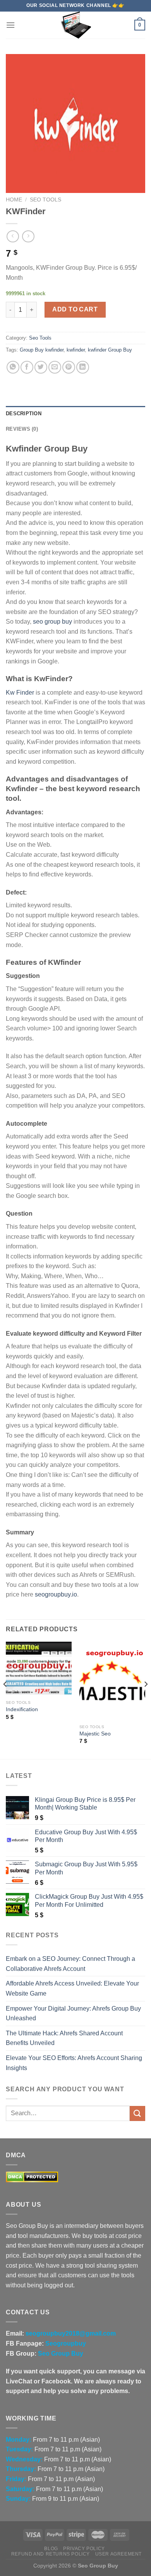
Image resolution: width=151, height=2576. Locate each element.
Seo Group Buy (61, 2354)
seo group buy (52, 622)
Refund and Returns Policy (51, 2554)
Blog (51, 2549)
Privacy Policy (84, 2549)
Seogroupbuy (66, 2343)
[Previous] (5, 1700)
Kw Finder (20, 693)
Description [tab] (24, 414)
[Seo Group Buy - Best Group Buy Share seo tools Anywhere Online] (75, 25)
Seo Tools (45, 200)
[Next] (146, 1700)
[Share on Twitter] (41, 367)
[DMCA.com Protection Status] (32, 2177)
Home (14, 200)
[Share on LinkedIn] (83, 367)
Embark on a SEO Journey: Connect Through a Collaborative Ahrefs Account (70, 1964)
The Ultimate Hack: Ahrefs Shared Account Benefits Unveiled (64, 2038)
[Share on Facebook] (27, 367)
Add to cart (75, 309)
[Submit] (137, 2113)
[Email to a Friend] (55, 367)
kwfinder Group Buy (110, 350)
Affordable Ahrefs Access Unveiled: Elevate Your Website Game (72, 1988)
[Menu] (10, 25)
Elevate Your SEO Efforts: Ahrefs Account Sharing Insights (74, 2063)
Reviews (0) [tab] (22, 429)
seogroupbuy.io (56, 1594)
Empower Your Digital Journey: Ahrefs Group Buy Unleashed (73, 2014)
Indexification (22, 1709)
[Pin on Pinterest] (69, 367)
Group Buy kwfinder (42, 350)
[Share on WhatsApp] (13, 367)
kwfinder (76, 350)
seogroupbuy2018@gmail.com (71, 2333)
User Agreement (119, 2554)
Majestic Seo (95, 1734)
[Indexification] (39, 1669)
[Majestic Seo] (112, 1681)
